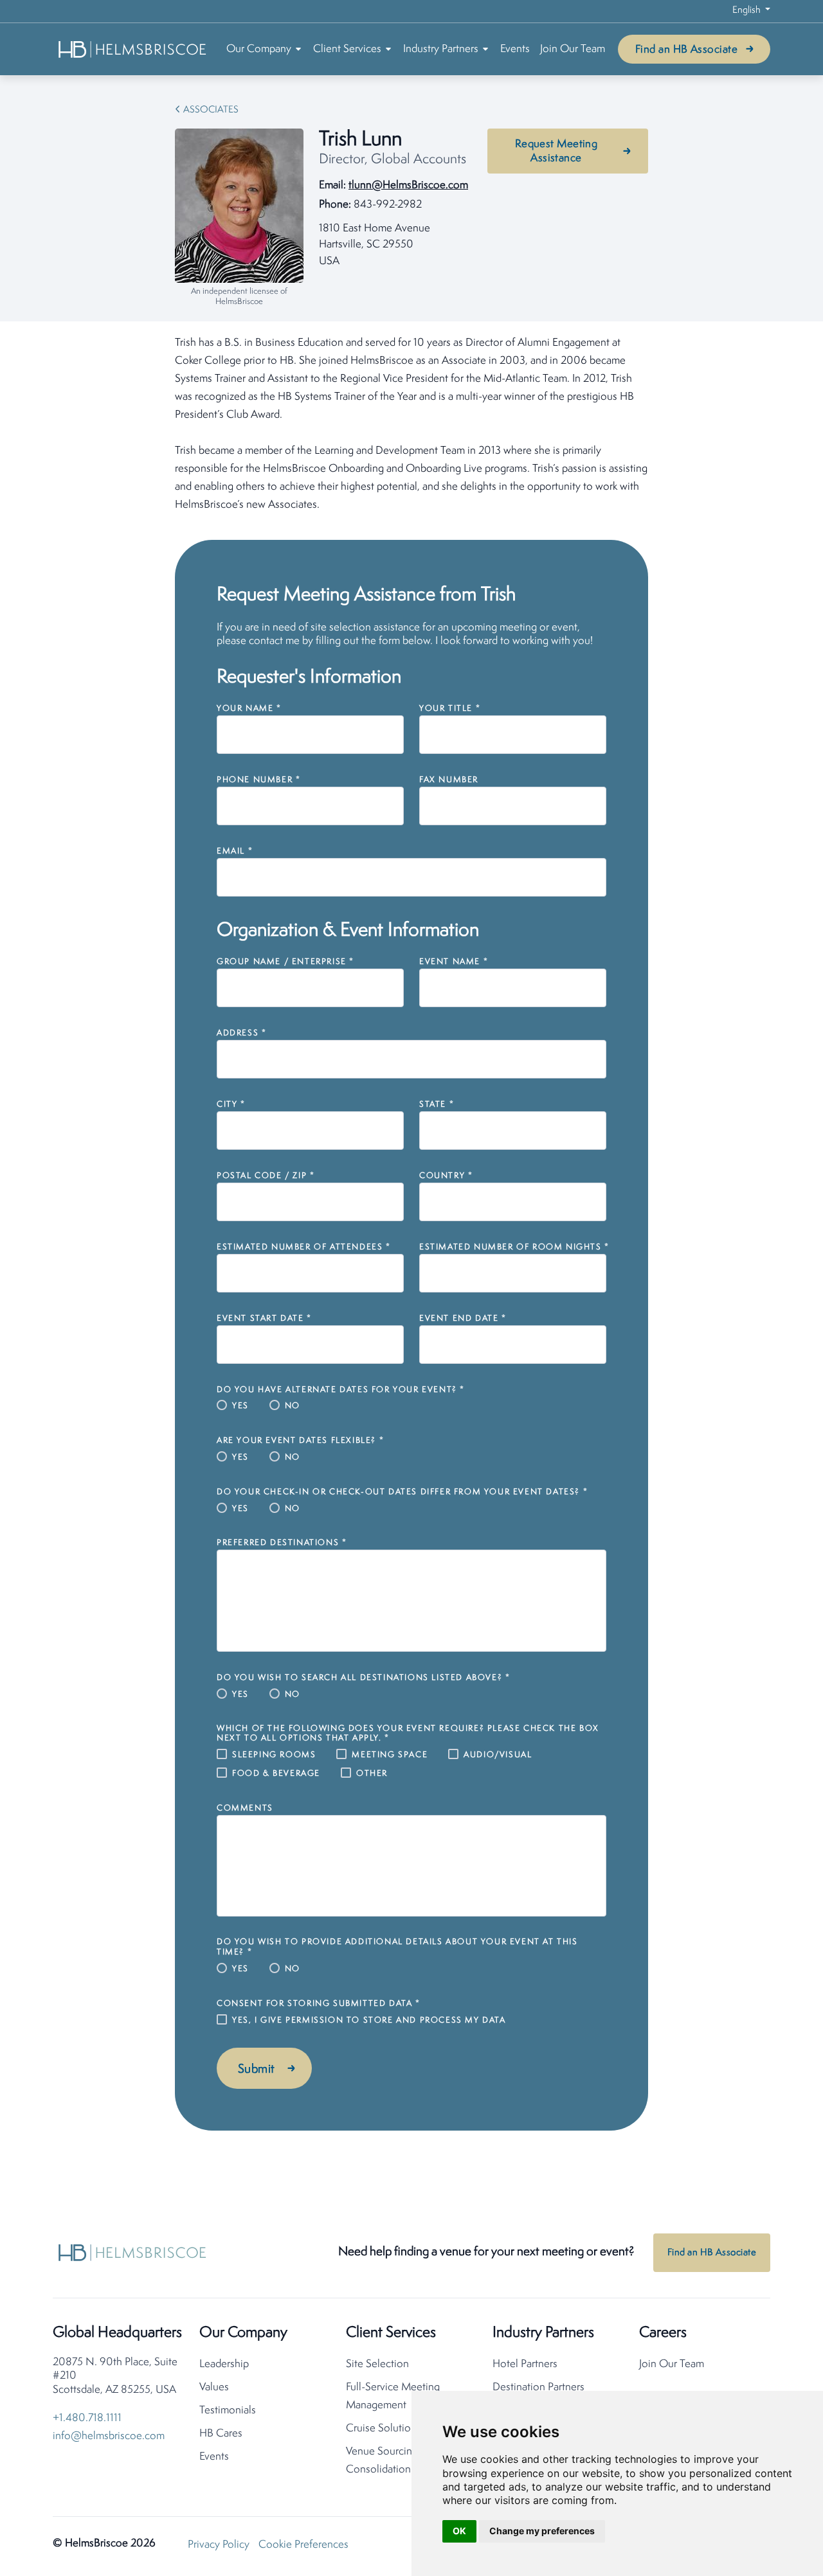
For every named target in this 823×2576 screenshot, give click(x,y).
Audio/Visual (498, 1755)
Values (214, 2387)
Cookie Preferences (303, 2545)
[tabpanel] (411, 424)
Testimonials (228, 2411)
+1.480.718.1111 (87, 2418)
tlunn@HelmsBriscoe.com (408, 185)
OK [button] (459, 2531)
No (293, 1406)
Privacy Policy (219, 2545)
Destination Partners (538, 2387)
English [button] (747, 11)
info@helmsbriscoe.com (109, 2436)
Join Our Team (573, 49)
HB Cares (221, 2434)
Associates (211, 110)
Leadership (224, 2364)
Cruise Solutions (384, 2428)
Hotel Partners (525, 2364)
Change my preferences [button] (542, 2531)
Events (515, 49)
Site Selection (377, 2364)
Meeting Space (390, 1755)
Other (372, 1774)
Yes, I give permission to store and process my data (369, 2020)
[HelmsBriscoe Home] (133, 49)
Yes (240, 1406)
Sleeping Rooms (274, 1755)
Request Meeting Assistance (556, 151)
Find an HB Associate (686, 50)
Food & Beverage (276, 1774)
